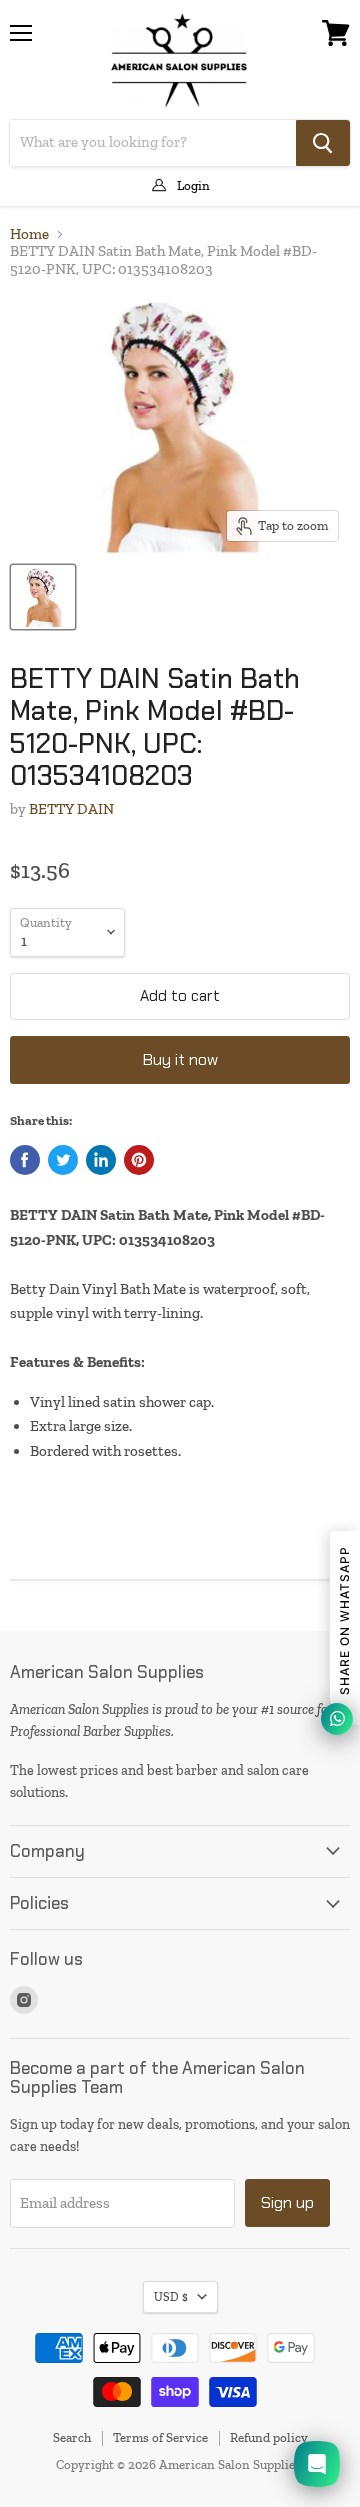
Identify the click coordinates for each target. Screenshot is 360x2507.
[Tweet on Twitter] (63, 1160)
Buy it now (180, 1059)
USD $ (171, 2297)
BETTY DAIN (71, 809)
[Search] (323, 143)
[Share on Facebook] (25, 1160)
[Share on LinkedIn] (101, 1160)
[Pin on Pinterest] (139, 1160)
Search (72, 2437)
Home (29, 234)
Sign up (287, 2202)
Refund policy (269, 2437)
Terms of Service (160, 2437)
